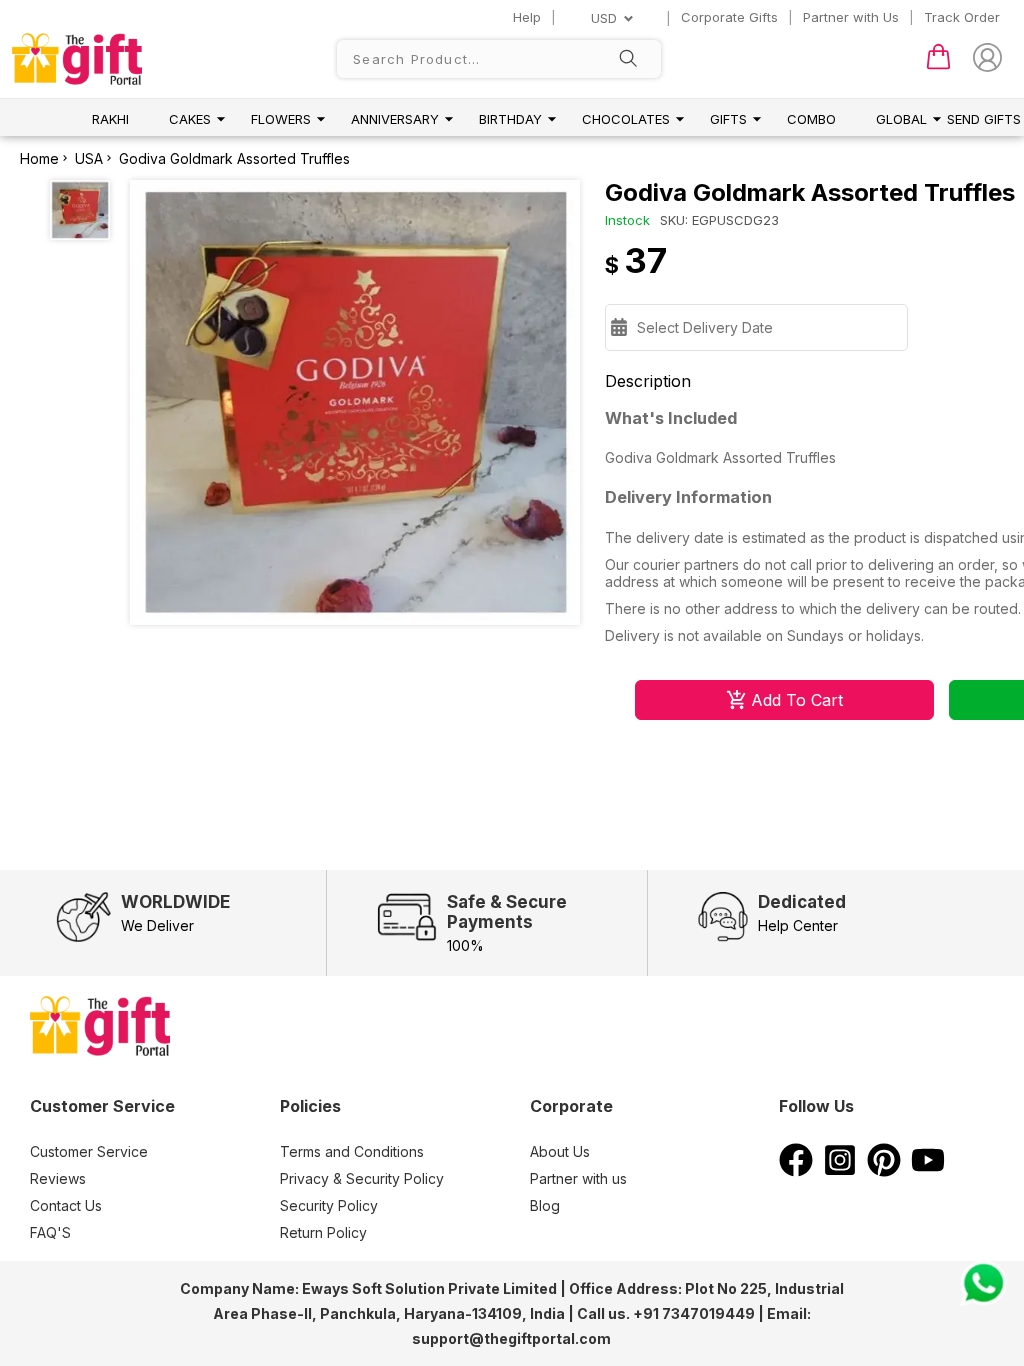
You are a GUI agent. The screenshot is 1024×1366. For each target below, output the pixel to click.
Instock (627, 220)
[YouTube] (928, 1171)
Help (527, 17)
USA (89, 158)
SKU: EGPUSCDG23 (719, 220)
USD (604, 18)
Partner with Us (851, 17)
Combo (811, 119)
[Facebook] (796, 1171)
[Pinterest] (884, 1171)
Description (648, 381)
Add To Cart (797, 700)
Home (39, 158)
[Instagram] (840, 1171)
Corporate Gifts (729, 17)
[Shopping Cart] (938, 65)
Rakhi (110, 119)
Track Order (962, 17)
